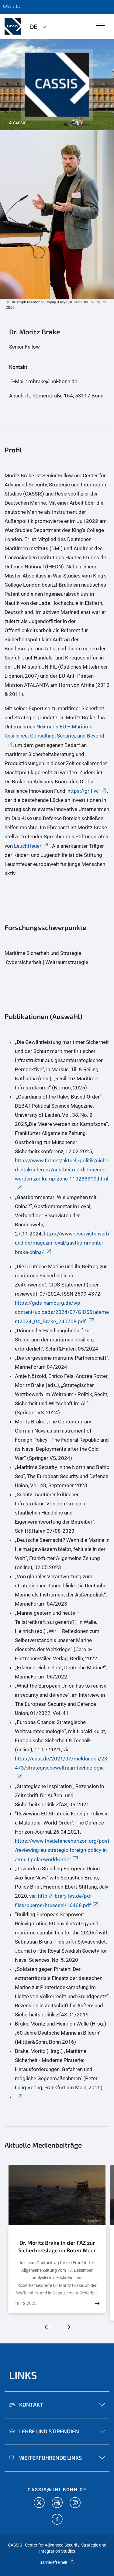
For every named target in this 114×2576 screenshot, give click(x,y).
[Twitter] (39, 2503)
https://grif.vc (83, 791)
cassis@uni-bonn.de (57, 2490)
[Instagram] (75, 2503)
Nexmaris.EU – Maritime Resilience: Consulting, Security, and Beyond (54, 731)
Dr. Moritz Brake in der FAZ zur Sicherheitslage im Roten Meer (57, 2247)
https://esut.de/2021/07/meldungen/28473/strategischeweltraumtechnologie (61, 1763)
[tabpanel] (57, 85)
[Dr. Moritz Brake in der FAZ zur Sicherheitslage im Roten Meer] (97, 2303)
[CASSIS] (13, 26)
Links (23, 2375)
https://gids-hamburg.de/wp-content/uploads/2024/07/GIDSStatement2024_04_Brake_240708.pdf (62, 1312)
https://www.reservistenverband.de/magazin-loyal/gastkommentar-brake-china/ (62, 1243)
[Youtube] (57, 2503)
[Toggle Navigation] (100, 26)
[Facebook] (57, 2520)
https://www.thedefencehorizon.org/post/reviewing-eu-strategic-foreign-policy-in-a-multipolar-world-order (62, 1850)
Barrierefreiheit (54, 2562)
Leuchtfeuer (28, 846)
